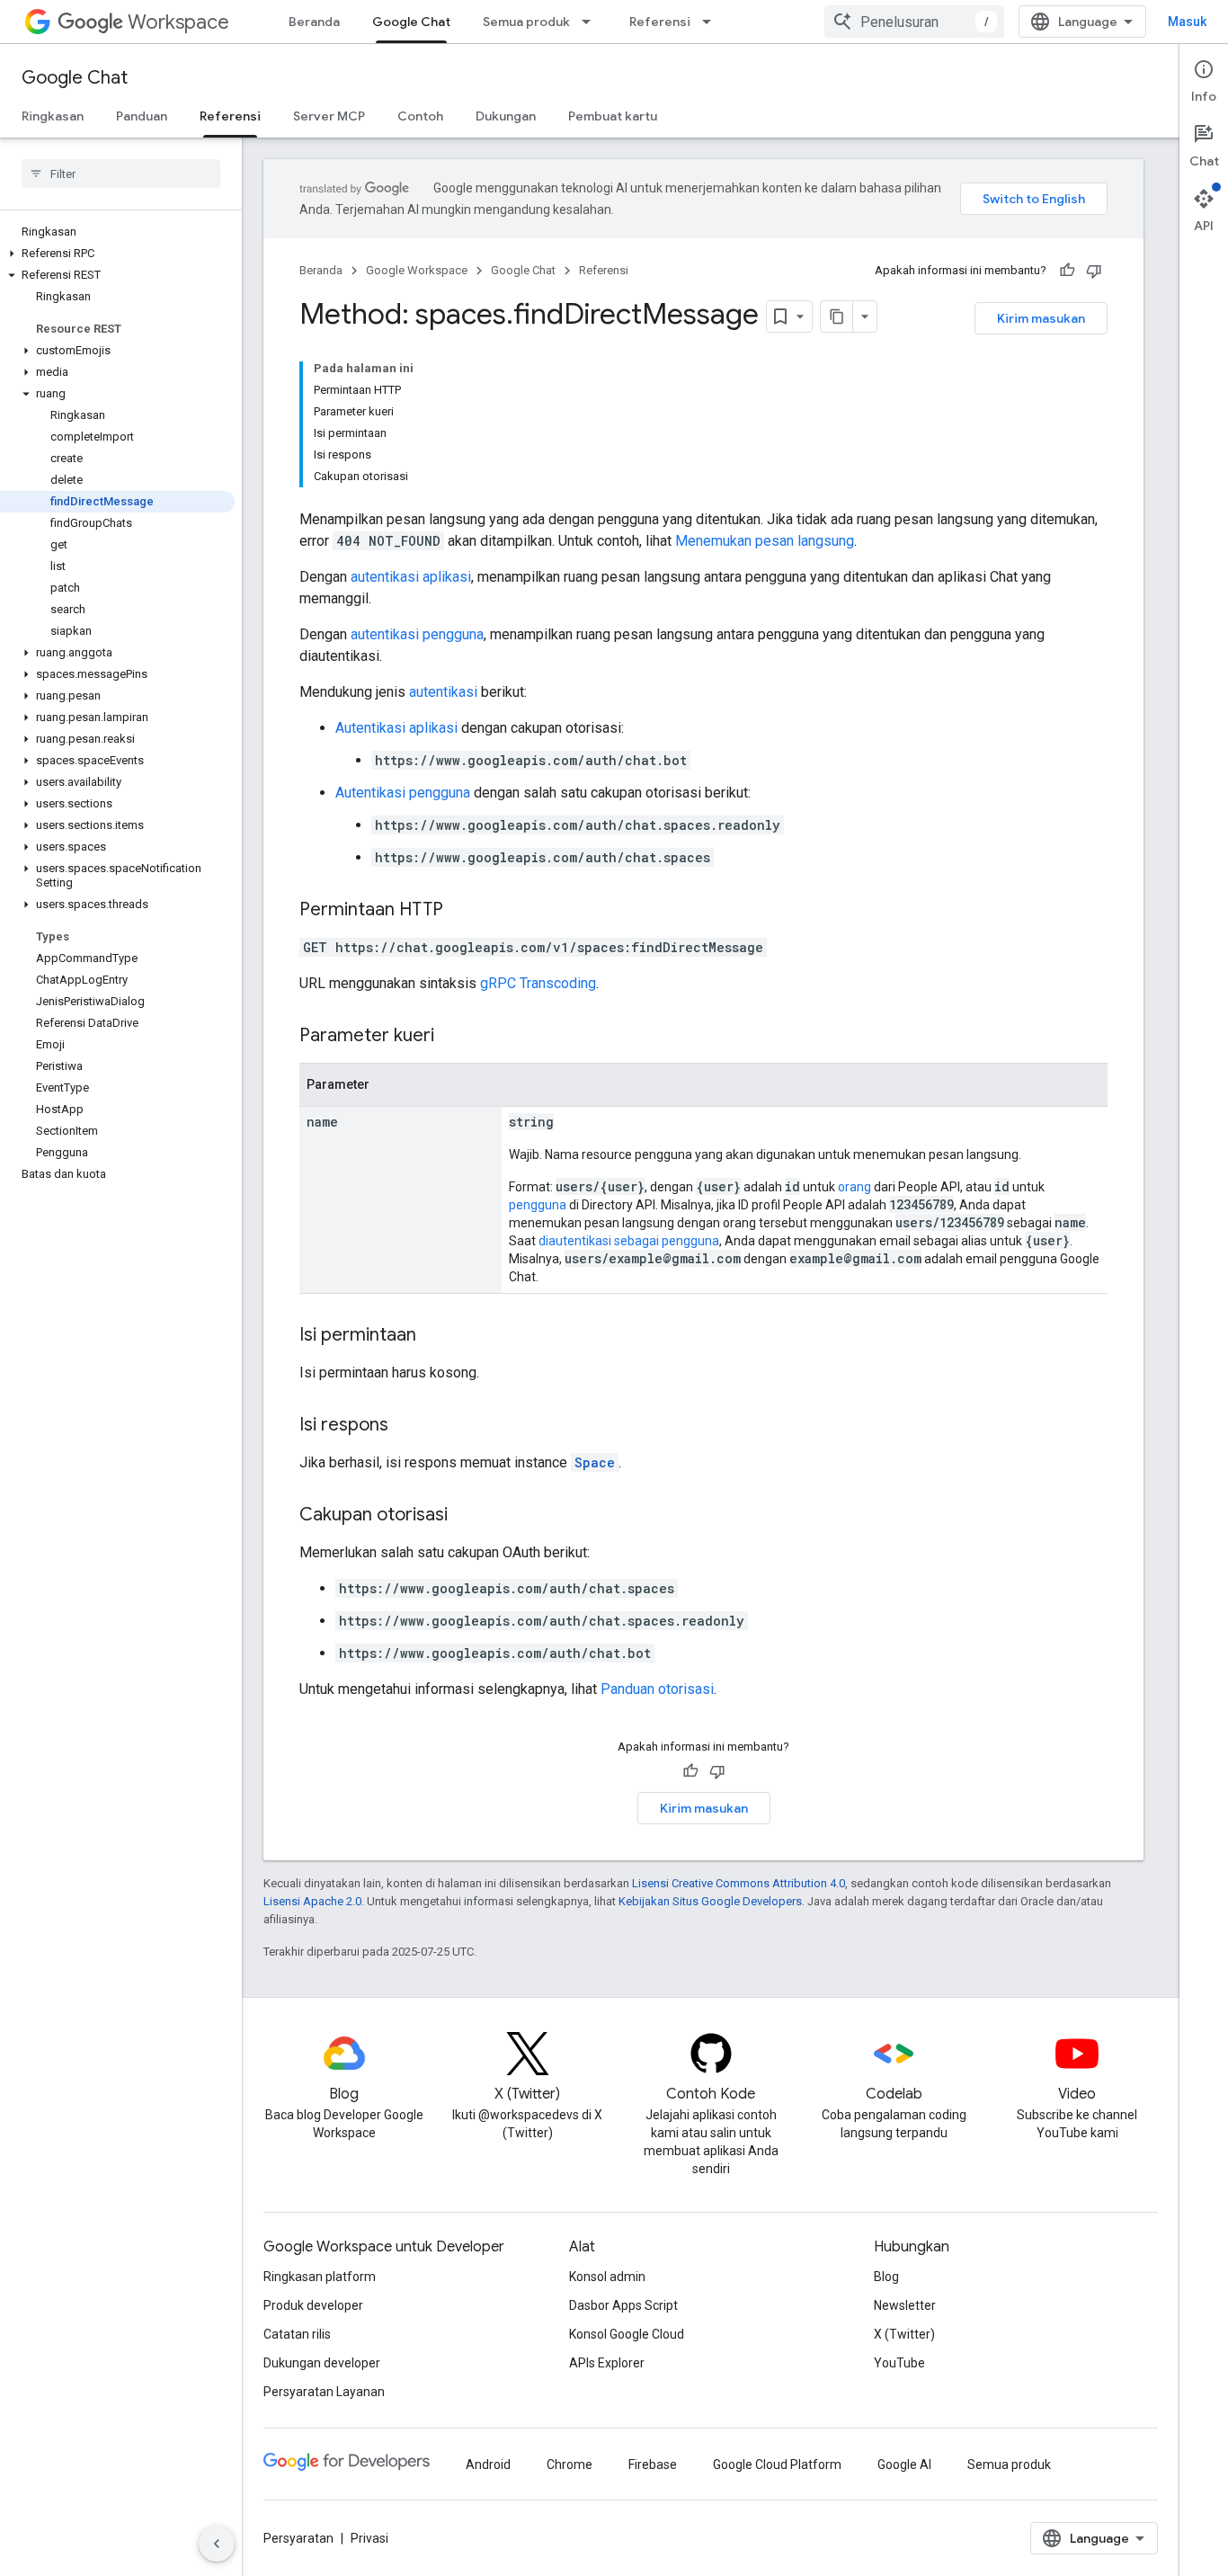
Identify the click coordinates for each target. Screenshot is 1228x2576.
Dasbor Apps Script (623, 2305)
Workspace (178, 22)
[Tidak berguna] (1094, 271)
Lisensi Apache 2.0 (312, 1901)
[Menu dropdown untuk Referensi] (712, 22)
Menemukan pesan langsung (765, 541)
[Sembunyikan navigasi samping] (217, 2544)
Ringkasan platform (320, 2277)
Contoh (420, 116)
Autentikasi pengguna (403, 793)
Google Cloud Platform (777, 2465)
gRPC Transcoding (538, 983)
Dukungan (506, 116)
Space (595, 1462)
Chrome (570, 2465)
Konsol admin (607, 2277)
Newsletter (905, 2305)
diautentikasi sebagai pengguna (629, 1241)
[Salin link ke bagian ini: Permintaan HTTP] (461, 911)
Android (488, 2465)
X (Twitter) (904, 2334)
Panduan (142, 116)
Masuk (1187, 22)
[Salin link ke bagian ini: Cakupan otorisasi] (466, 1516)
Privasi (369, 2538)
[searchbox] (121, 174)
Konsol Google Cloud (627, 2334)
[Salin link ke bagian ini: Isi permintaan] (434, 1336)
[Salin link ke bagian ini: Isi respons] (406, 1426)
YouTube (899, 2363)
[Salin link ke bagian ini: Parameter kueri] (452, 1037)
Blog (886, 2277)
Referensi (660, 22)
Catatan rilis (297, 2334)
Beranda (314, 22)
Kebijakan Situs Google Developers (710, 1901)
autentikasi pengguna (417, 634)
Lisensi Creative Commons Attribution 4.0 (739, 1883)
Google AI (904, 2465)
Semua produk (526, 22)
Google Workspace (417, 270)
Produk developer (313, 2305)
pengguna (538, 1205)
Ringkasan (53, 116)
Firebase (653, 2465)
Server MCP (329, 116)
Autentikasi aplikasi (396, 728)
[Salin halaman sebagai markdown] (837, 316)
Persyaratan (298, 2538)
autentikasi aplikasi (411, 577)
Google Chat (411, 22)
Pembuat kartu (613, 116)
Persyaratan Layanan (324, 2392)
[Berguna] (1067, 271)
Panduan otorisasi (657, 1689)
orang (854, 1187)
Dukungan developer (322, 2363)
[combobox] (914, 22)
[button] (117, 254)
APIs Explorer (607, 2363)
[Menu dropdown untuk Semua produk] (592, 22)
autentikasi (443, 692)
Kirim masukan (1041, 318)
